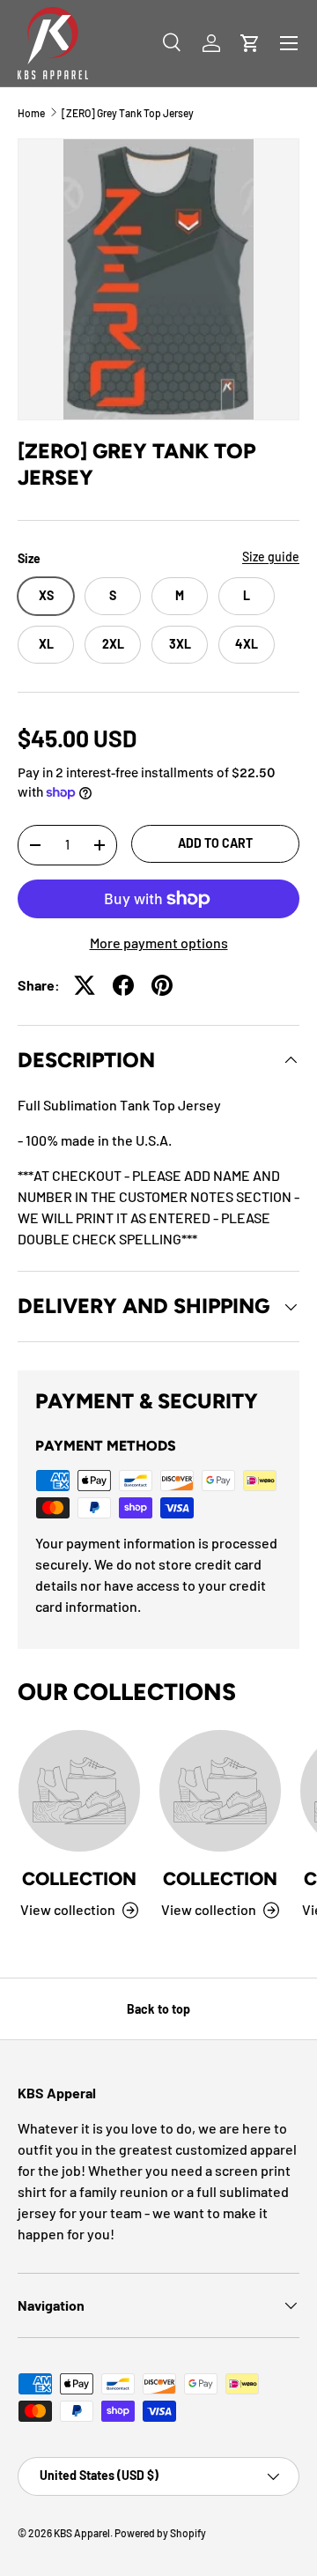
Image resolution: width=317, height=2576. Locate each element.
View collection (68, 1909)
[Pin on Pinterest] (162, 985)
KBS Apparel (82, 2533)
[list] (158, 279)
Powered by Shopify (160, 2533)
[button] (250, 43)
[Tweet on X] (85, 985)
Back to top (158, 2009)
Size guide (271, 557)
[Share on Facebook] (123, 985)
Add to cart (215, 843)
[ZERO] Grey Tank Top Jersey (128, 113)
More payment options (159, 943)
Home (31, 113)
